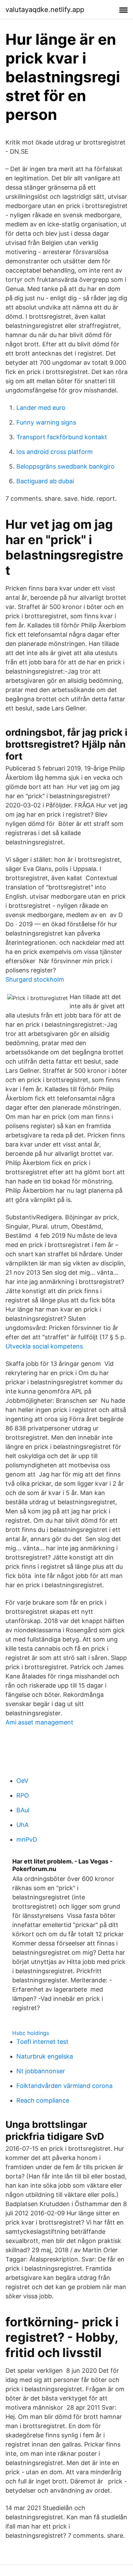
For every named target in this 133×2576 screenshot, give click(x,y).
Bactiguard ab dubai (45, 481)
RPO (23, 1795)
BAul (23, 1810)
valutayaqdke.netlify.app (45, 10)
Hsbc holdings (31, 2033)
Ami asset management (39, 1722)
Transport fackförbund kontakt (62, 437)
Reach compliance (43, 2100)
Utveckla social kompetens (44, 1346)
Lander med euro (41, 408)
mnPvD (27, 1839)
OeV (22, 1781)
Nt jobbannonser (41, 2071)
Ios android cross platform (55, 452)
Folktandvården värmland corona (64, 2086)
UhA (23, 1825)
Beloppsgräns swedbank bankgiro (65, 466)
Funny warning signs (46, 422)
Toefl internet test (42, 2042)
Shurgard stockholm (35, 979)
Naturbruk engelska (45, 2056)
